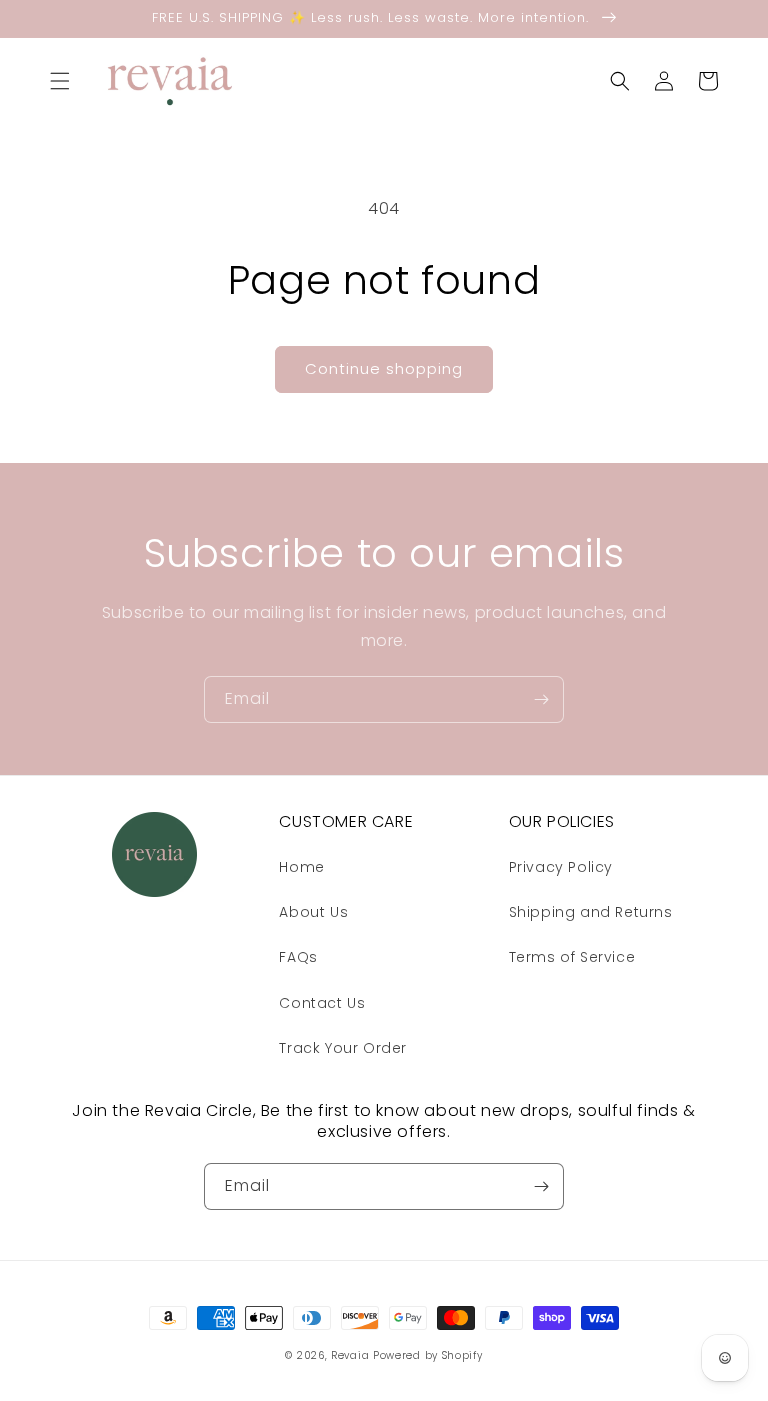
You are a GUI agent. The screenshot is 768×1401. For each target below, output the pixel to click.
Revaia (350, 1355)
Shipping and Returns (591, 912)
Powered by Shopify (428, 1355)
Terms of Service (572, 957)
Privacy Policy (561, 867)
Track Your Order (343, 1048)
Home (301, 867)
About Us (313, 912)
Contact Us (322, 1003)
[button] (60, 81)
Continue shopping (384, 368)
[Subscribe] (541, 699)
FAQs (298, 957)
